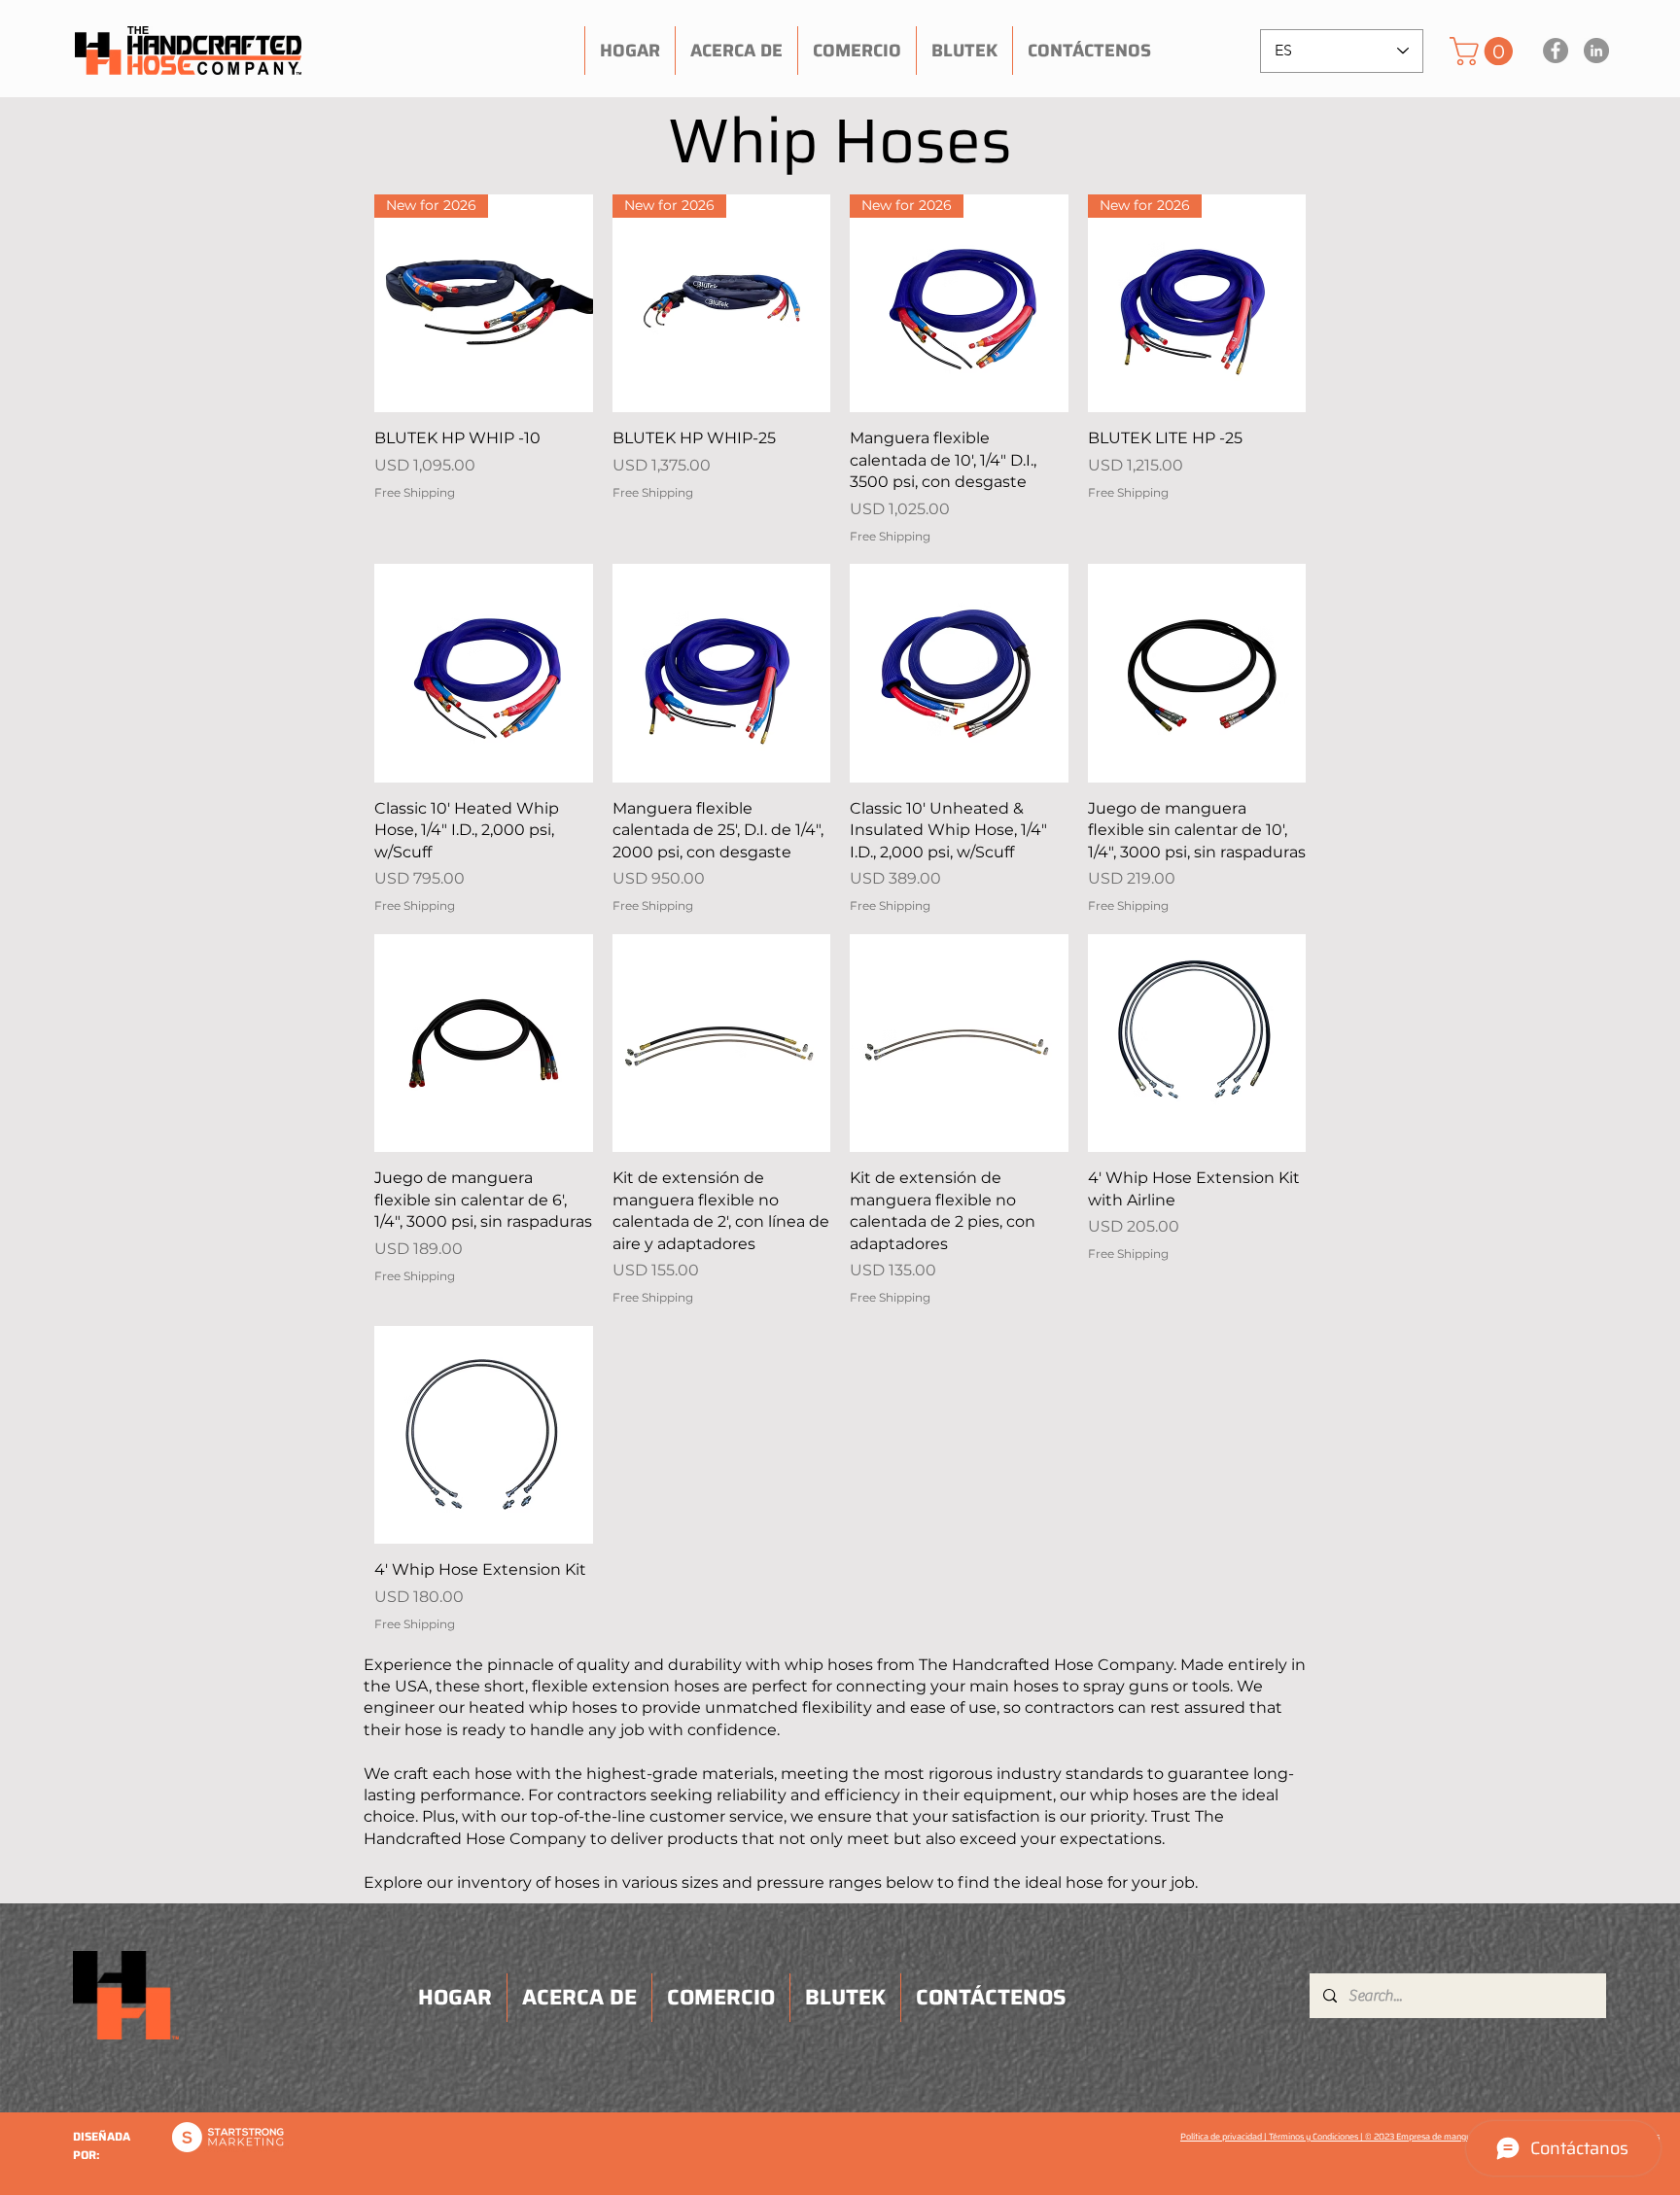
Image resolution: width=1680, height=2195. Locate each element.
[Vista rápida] (484, 673)
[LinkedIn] (1596, 51)
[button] (1485, 51)
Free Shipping (415, 492)
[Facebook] (1556, 51)
